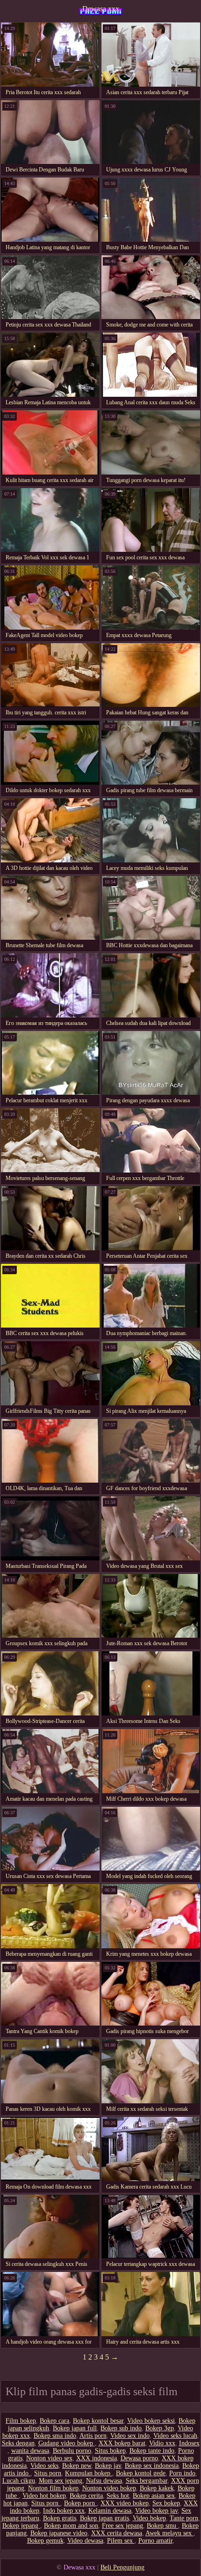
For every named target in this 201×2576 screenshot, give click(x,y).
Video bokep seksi (151, 2421)
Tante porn (184, 2518)
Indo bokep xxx (64, 2511)
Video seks (44, 2466)
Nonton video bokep (109, 2488)
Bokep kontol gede (141, 2473)
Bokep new (77, 2466)
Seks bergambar (147, 2481)
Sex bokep (166, 2503)
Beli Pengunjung (122, 2567)
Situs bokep (110, 2451)
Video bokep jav (156, 2511)
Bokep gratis (60, 2518)
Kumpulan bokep (89, 2473)
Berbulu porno (72, 2451)
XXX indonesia (97, 2458)
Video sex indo (130, 2436)
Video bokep (149, 2518)
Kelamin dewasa (110, 2511)
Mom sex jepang (61, 2481)
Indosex (189, 2443)
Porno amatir (155, 2541)
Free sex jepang (122, 2526)
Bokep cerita (86, 2496)
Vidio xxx (162, 2443)
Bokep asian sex (154, 2496)
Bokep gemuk (45, 2541)
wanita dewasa (30, 2451)
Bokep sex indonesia (152, 2466)
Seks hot (118, 2496)
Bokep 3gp (160, 2428)
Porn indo (182, 2473)
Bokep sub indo (121, 2428)
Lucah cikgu (19, 2481)
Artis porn (93, 2436)
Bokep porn (80, 2503)
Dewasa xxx (101, 9)
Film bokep (21, 2421)
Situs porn (48, 2473)
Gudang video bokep (67, 2443)
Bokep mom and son (71, 2526)
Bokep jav (108, 2466)
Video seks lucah (175, 2436)
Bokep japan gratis (104, 2518)
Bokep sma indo (55, 2436)
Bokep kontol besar (98, 2421)
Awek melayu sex (169, 2533)
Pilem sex (121, 2541)
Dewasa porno (139, 2458)
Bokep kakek (157, 2488)
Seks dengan (18, 2443)
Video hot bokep (44, 2496)
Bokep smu (162, 2526)
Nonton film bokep (53, 2488)
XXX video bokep (125, 2503)
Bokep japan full (75, 2428)
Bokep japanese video (59, 2533)
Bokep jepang (21, 2526)
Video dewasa (85, 2541)
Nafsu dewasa (104, 2481)
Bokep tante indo (152, 2451)
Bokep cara (54, 2421)
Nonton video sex (49, 2458)
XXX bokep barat (122, 2443)
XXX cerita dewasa (117, 2533)
